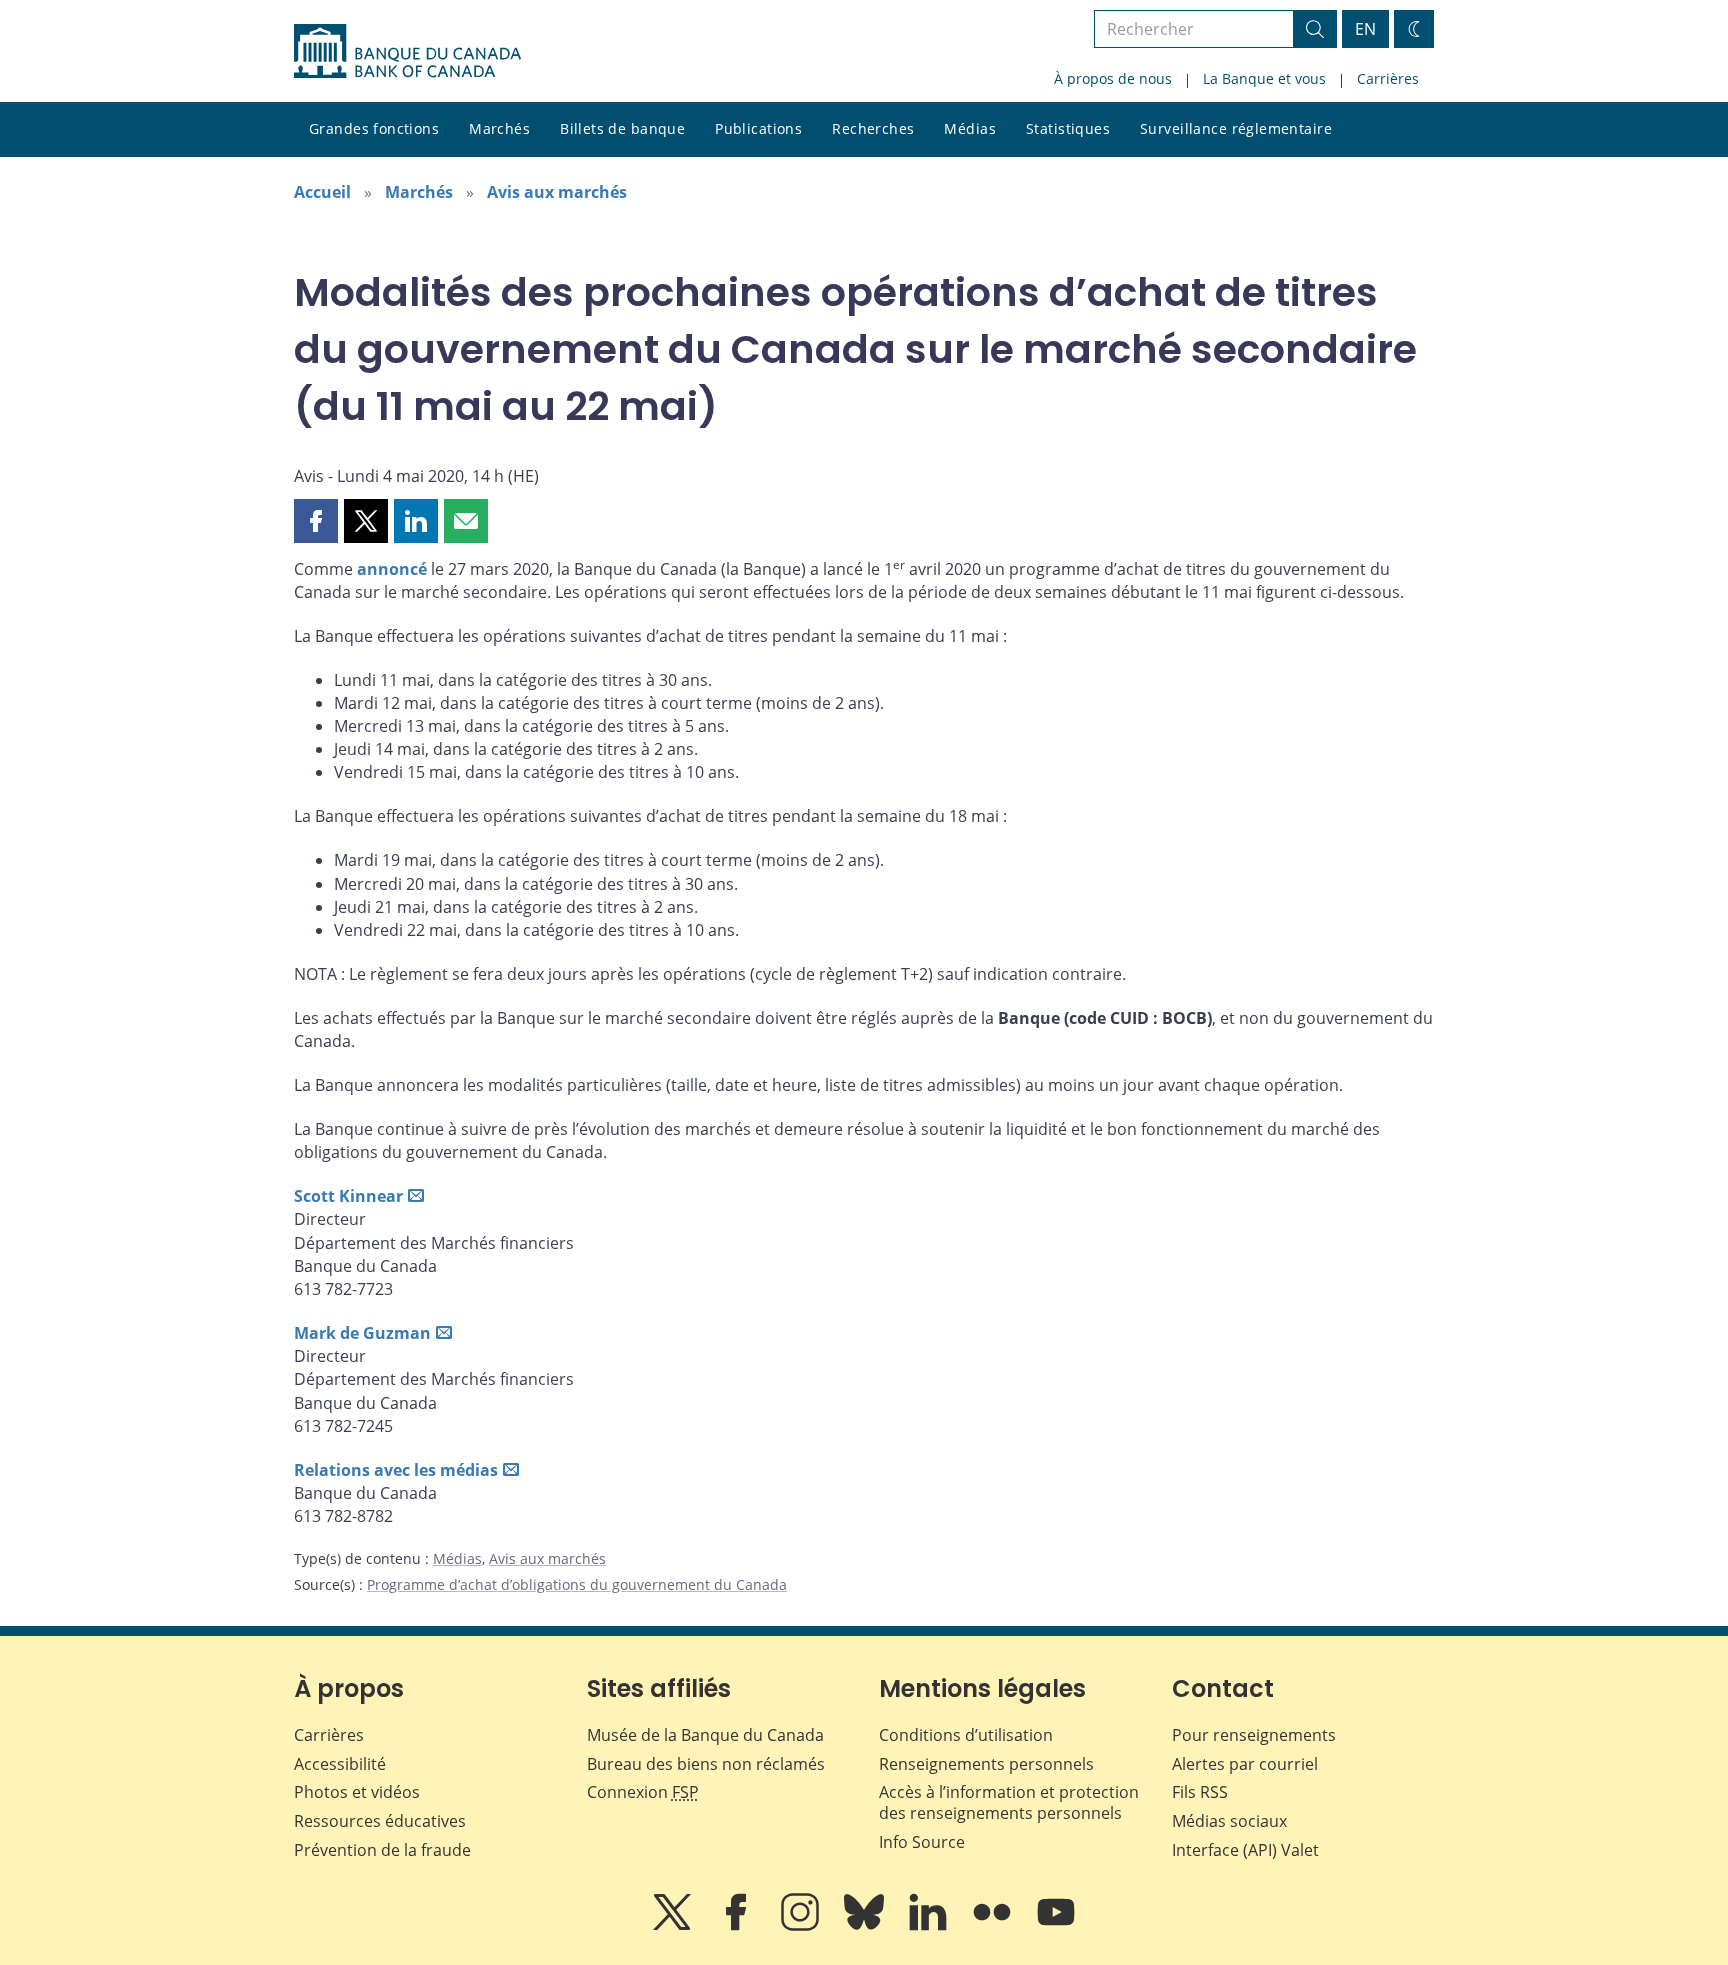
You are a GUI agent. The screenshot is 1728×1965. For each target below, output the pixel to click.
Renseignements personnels (986, 1764)
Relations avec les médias (396, 1470)
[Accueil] (407, 51)
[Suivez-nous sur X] (674, 1926)
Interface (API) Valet (1245, 1850)
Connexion (643, 1792)
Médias (970, 128)
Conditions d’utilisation (966, 1735)
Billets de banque (622, 128)
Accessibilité (340, 1764)
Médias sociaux (1229, 1821)
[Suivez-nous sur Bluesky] (866, 1926)
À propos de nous (1113, 78)
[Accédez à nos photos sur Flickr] (994, 1926)
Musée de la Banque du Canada (705, 1735)
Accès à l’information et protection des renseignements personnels (1009, 1802)
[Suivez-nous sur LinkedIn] (930, 1926)
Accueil (322, 192)
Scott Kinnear (348, 1196)
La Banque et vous (1264, 78)
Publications (758, 128)
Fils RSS (1200, 1792)
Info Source (922, 1842)
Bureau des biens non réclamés (706, 1764)
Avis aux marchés (557, 192)
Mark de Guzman (362, 1333)
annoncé (392, 569)
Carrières (1388, 78)
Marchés (499, 128)
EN (1365, 29)
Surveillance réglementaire (1236, 128)
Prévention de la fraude (382, 1850)
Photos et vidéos (357, 1792)
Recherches (873, 128)
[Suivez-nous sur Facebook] (738, 1926)
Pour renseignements (1254, 1735)
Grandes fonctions (374, 128)
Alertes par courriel (1245, 1764)
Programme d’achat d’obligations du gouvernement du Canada (577, 1584)
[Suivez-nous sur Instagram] (802, 1926)
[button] (316, 521)
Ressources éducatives (380, 1821)
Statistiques (1068, 128)
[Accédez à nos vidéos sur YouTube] (1056, 1926)
